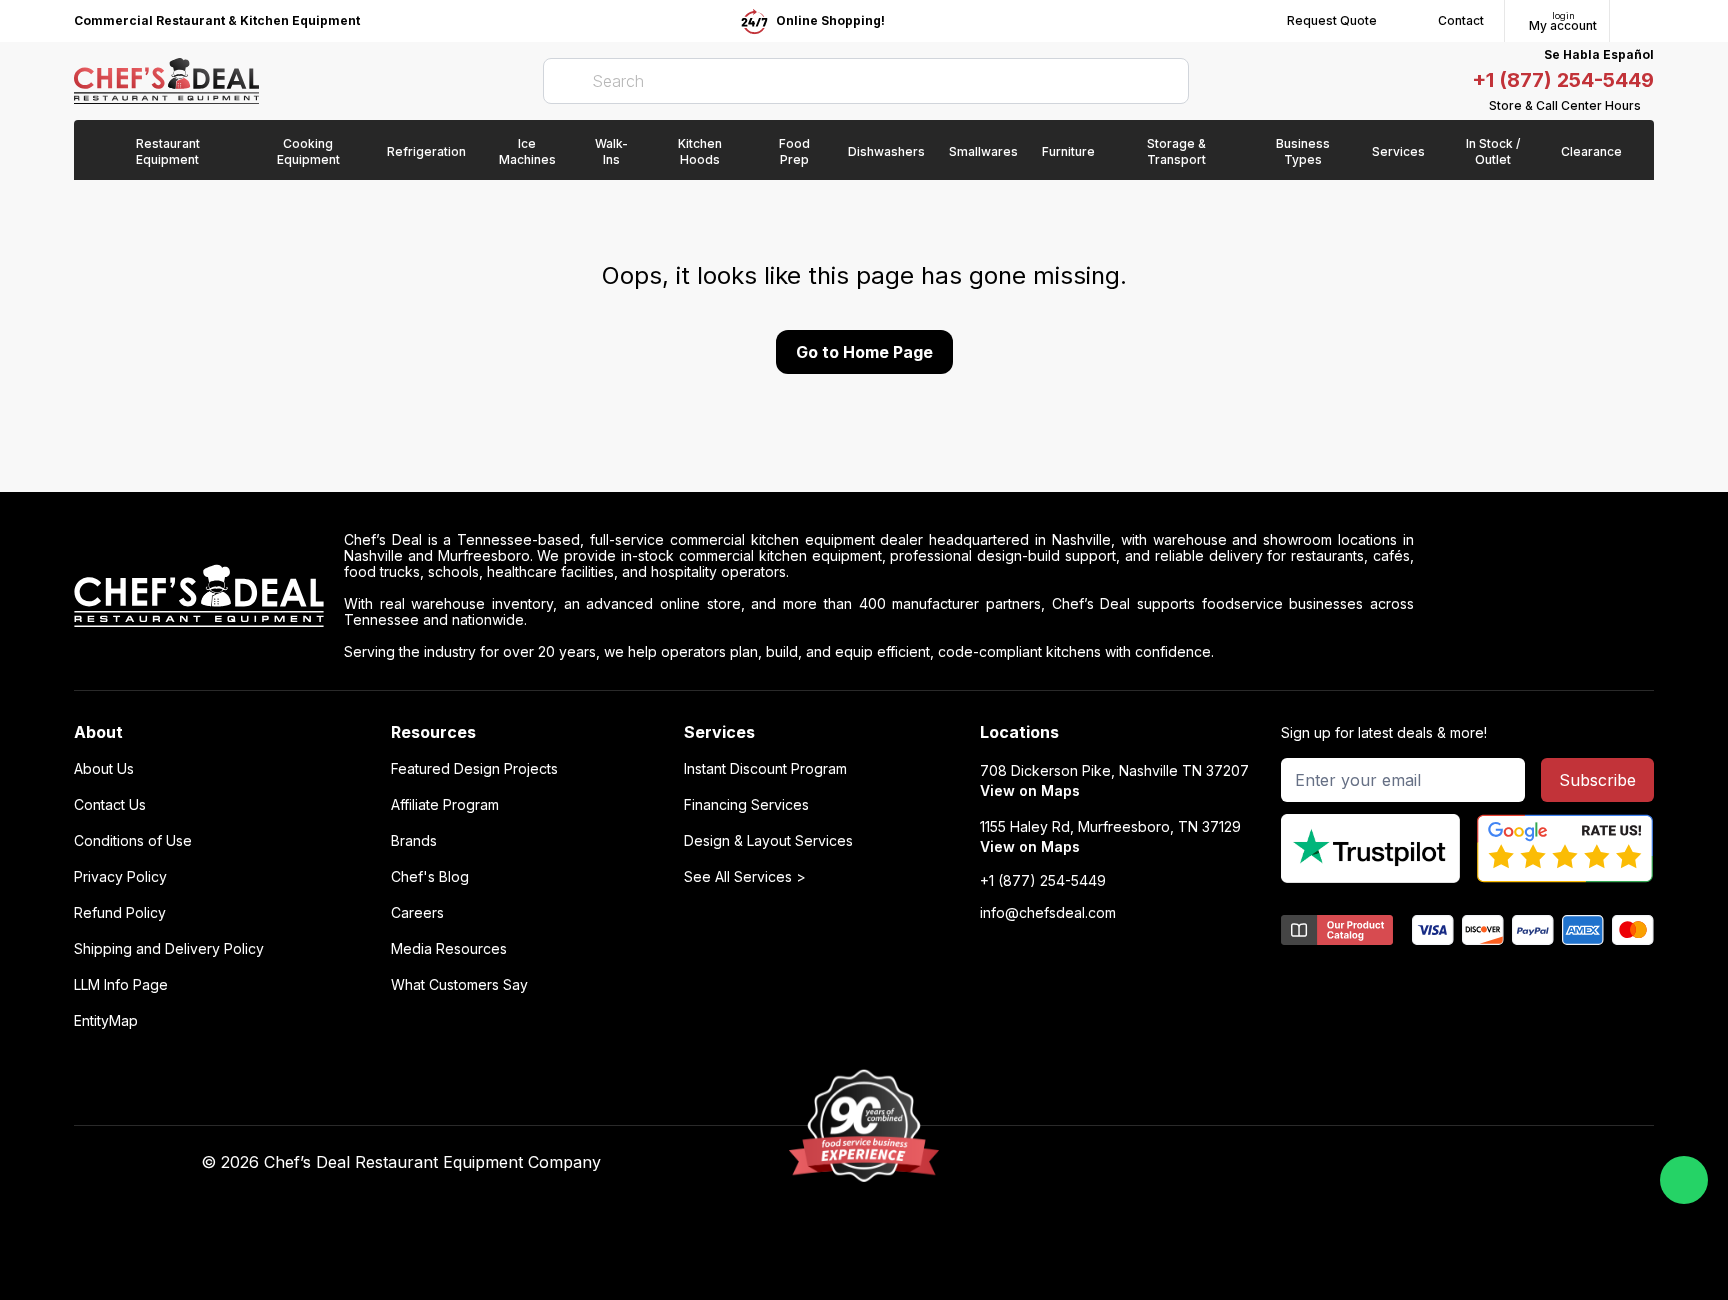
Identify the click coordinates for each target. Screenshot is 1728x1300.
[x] (1214, 1163)
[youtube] (1175, 1163)
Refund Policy (120, 913)
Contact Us (110, 805)
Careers (417, 913)
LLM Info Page (121, 985)
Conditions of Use (133, 841)
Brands (414, 841)
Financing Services (746, 805)
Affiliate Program (445, 805)
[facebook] (1136, 1163)
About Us (104, 769)
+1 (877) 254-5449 (1563, 80)
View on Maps (1030, 790)
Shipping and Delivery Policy (169, 949)
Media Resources (449, 949)
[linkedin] (1253, 1163)
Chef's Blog (430, 877)
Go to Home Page (864, 352)
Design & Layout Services (768, 841)
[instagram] (1292, 1163)
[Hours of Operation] (1649, 106)
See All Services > (745, 877)
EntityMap (106, 1021)
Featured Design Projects (474, 769)
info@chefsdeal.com (1048, 913)
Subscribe (1597, 780)
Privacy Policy (120, 877)
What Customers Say (459, 985)
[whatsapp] (1684, 1180)
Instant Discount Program (765, 769)
